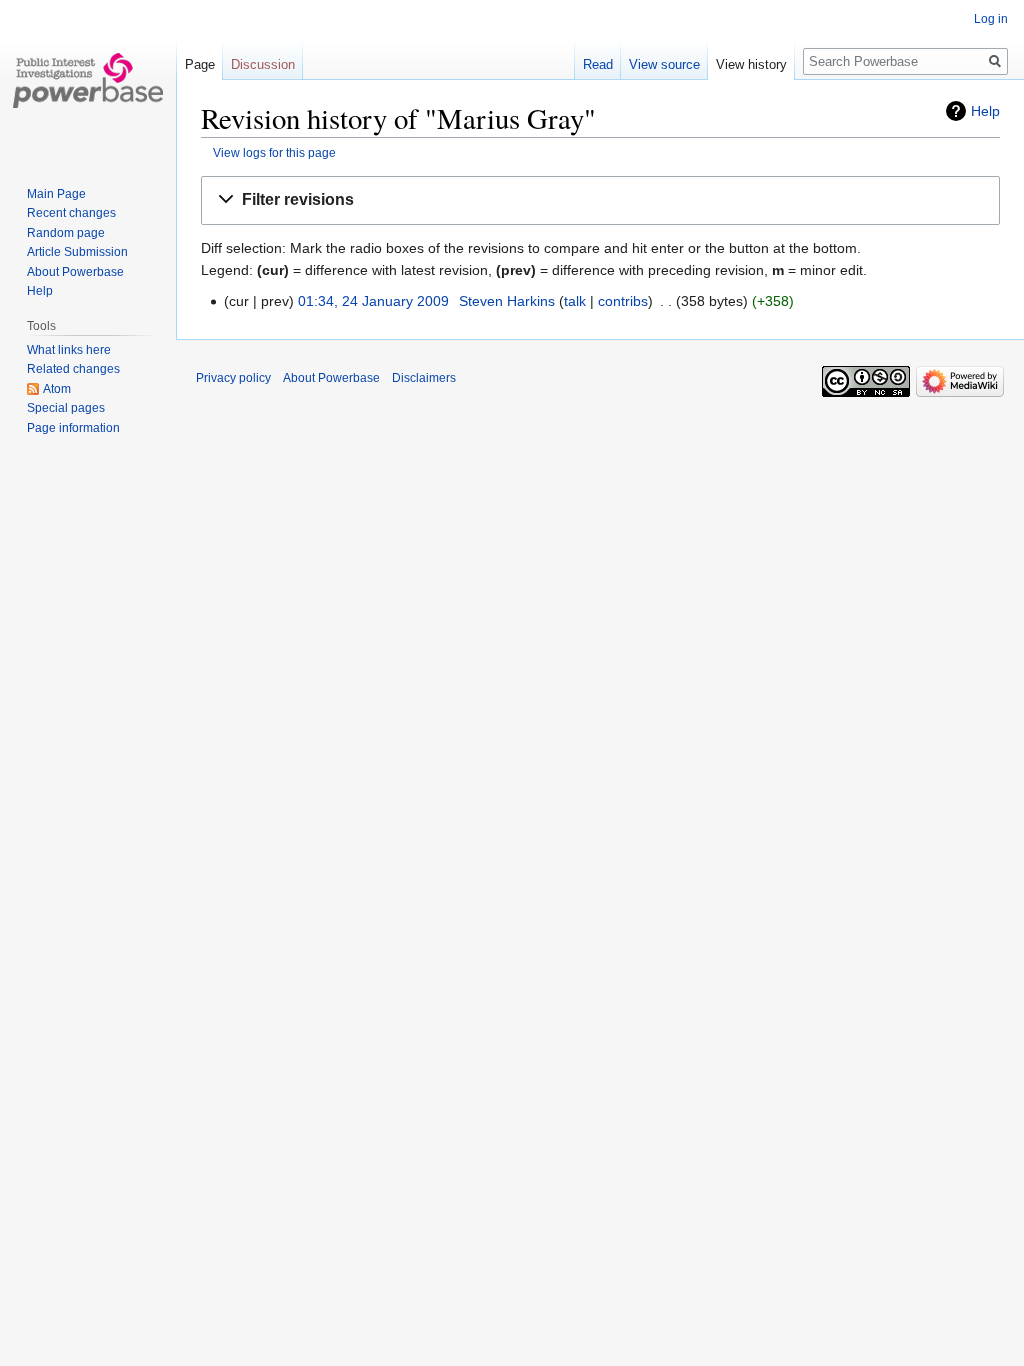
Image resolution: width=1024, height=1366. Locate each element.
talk (575, 301)
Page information (73, 428)
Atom (57, 389)
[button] (600, 200)
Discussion (263, 64)
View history (751, 64)
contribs (623, 301)
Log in (991, 19)
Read (598, 64)
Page (200, 64)
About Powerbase (75, 272)
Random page (66, 233)
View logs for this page (274, 152)
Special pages (66, 408)
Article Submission (77, 252)
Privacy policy (233, 378)
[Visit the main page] (88, 80)
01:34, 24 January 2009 (373, 301)
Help (985, 111)
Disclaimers (424, 378)
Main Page (56, 194)
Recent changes (71, 213)
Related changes (73, 369)
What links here (69, 350)
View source (664, 64)
